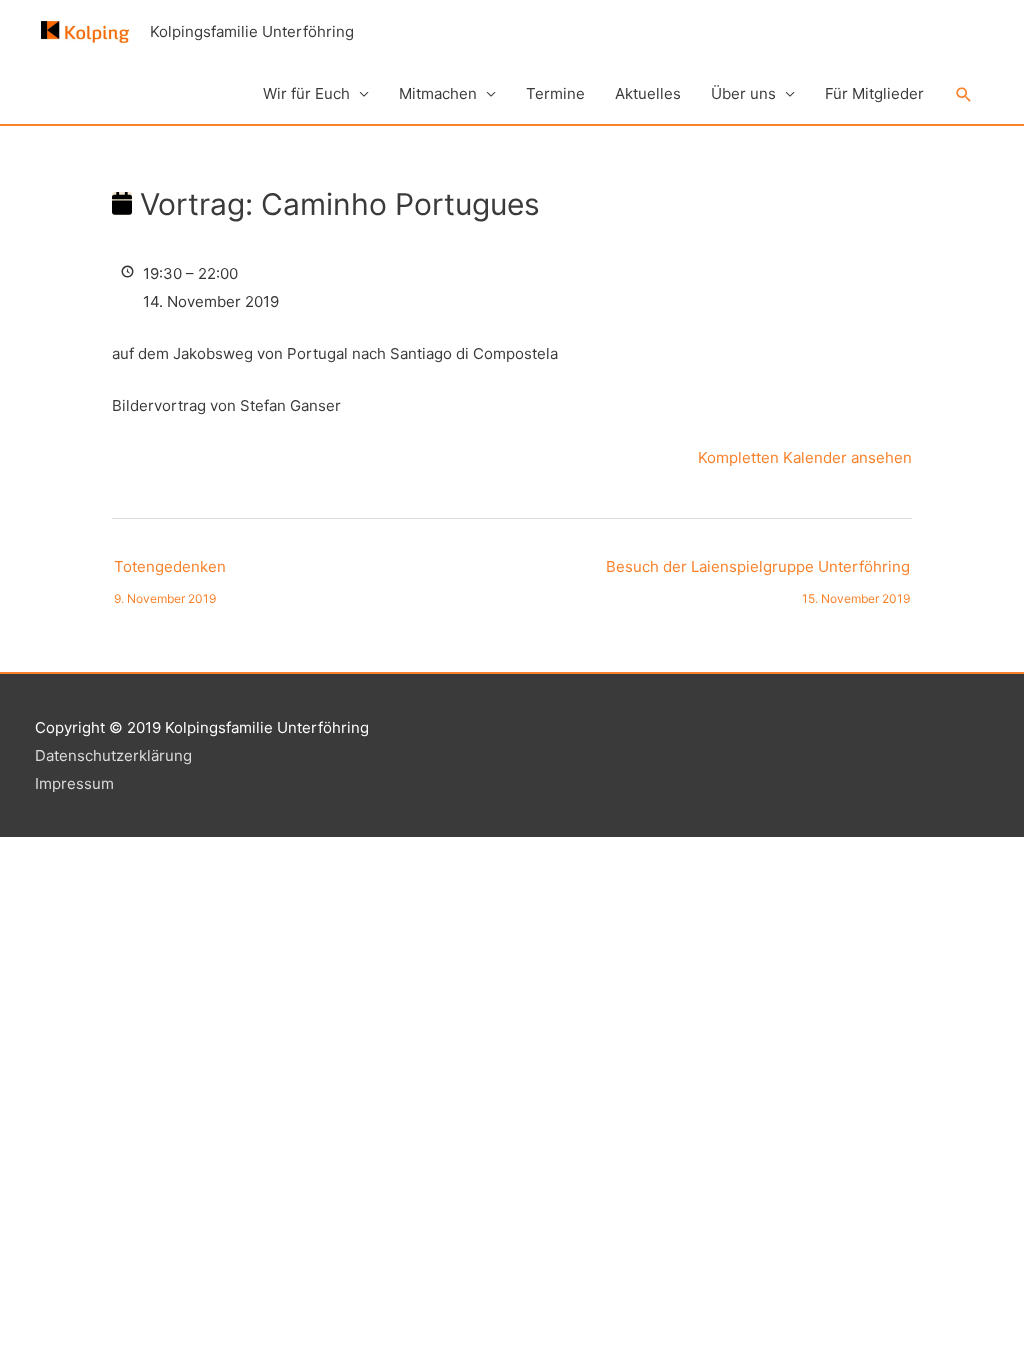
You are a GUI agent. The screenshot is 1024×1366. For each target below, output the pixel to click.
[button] (964, 95)
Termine (555, 93)
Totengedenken (170, 571)
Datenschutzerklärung (113, 755)
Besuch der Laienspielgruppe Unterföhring (758, 571)
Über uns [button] (743, 93)
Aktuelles (648, 93)
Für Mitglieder (874, 93)
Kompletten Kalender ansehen (805, 457)
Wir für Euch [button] (306, 93)
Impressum (74, 783)
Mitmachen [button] (438, 93)
